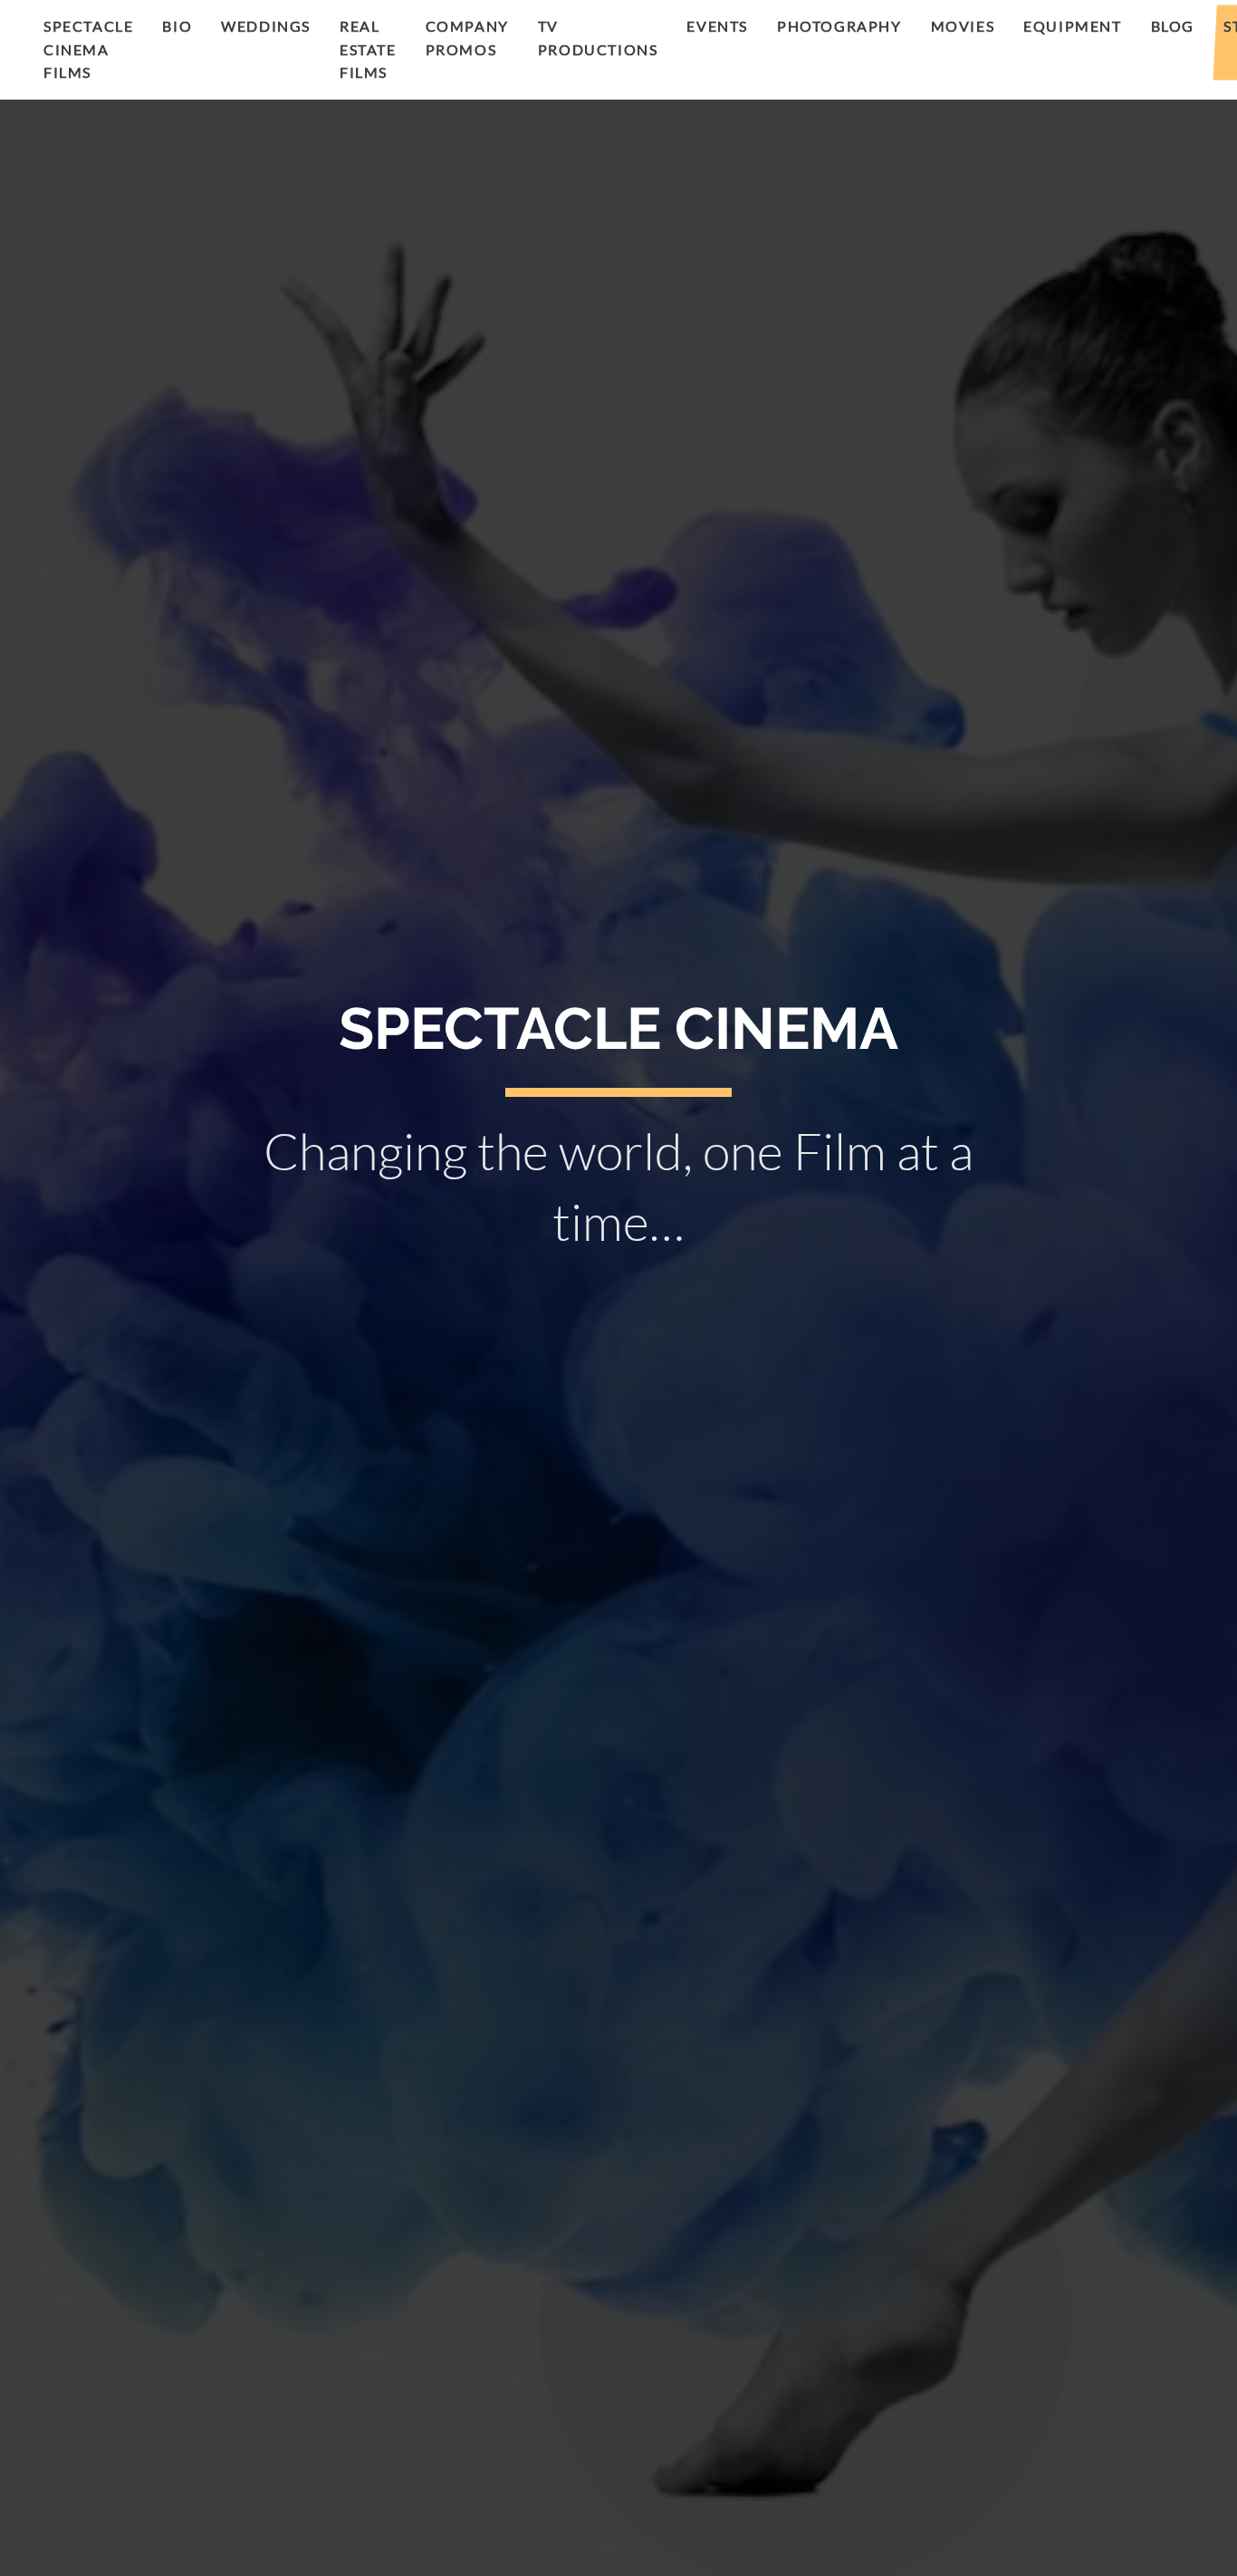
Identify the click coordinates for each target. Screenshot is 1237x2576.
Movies (963, 26)
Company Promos (467, 38)
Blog (1173, 26)
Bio (177, 26)
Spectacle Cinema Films (88, 49)
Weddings (266, 26)
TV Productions (598, 38)
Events (717, 26)
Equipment (1072, 26)
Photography (839, 26)
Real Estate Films (368, 49)
